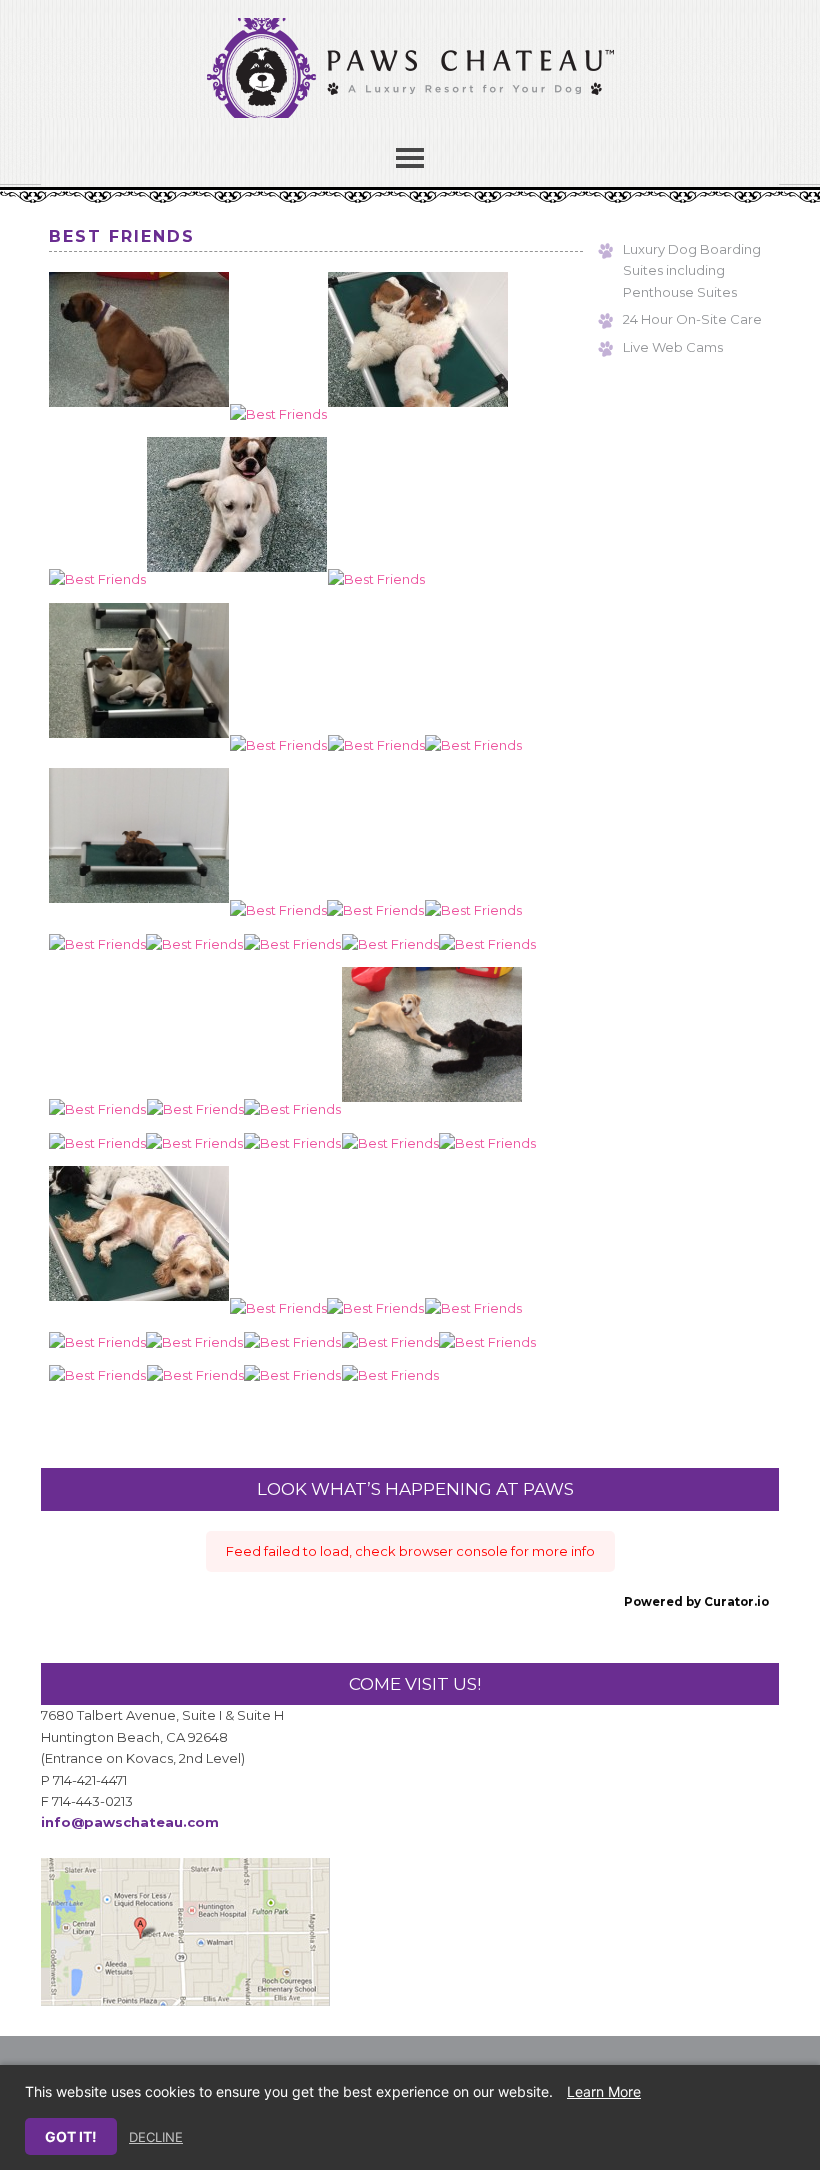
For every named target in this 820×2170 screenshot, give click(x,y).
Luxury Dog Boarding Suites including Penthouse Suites (692, 270)
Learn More (604, 2091)
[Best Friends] (139, 414)
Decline (156, 2137)
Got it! (71, 2136)
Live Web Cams (673, 347)
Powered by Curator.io (696, 1602)
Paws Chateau (410, 78)
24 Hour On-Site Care (692, 319)
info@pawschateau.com (130, 1822)
